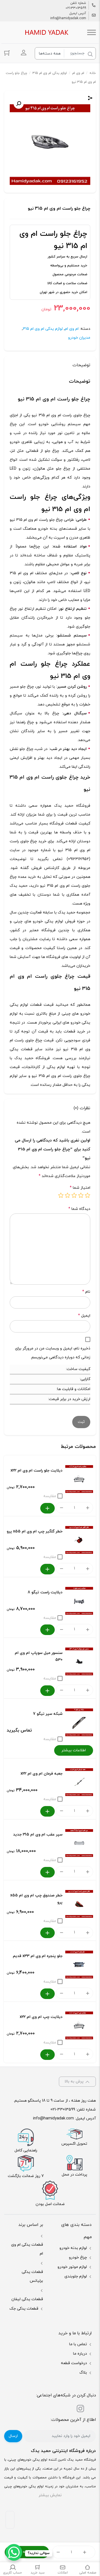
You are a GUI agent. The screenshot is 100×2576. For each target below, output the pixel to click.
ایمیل (84, 1316)
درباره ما (80, 2354)
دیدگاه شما (79, 1209)
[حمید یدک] (46, 32)
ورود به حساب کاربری (24, 53)
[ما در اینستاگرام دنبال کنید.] (80, 2410)
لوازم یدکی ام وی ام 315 (50, 73)
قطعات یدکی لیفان (27, 2299)
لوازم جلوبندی (76, 2276)
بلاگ (83, 2373)
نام (86, 1292)
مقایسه (50, 1496)
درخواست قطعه (74, 2363)
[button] (19, 104)
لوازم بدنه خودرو (73, 2248)
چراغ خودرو (78, 2257)
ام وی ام (78, 73)
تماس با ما (78, 2344)
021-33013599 (76, 8)
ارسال (13, 2436)
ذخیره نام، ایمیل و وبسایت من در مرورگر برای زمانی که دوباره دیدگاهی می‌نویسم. (53, 1353)
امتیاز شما (80, 1188)
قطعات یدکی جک (24, 2309)
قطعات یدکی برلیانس (32, 2276)
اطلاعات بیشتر (74, 1750)
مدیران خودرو (79, 338)
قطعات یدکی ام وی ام (27, 2249)
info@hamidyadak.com (68, 18)
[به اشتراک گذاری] (90, 99)
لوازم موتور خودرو (72, 2267)
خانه (93, 73)
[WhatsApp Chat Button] (14, 2552)
